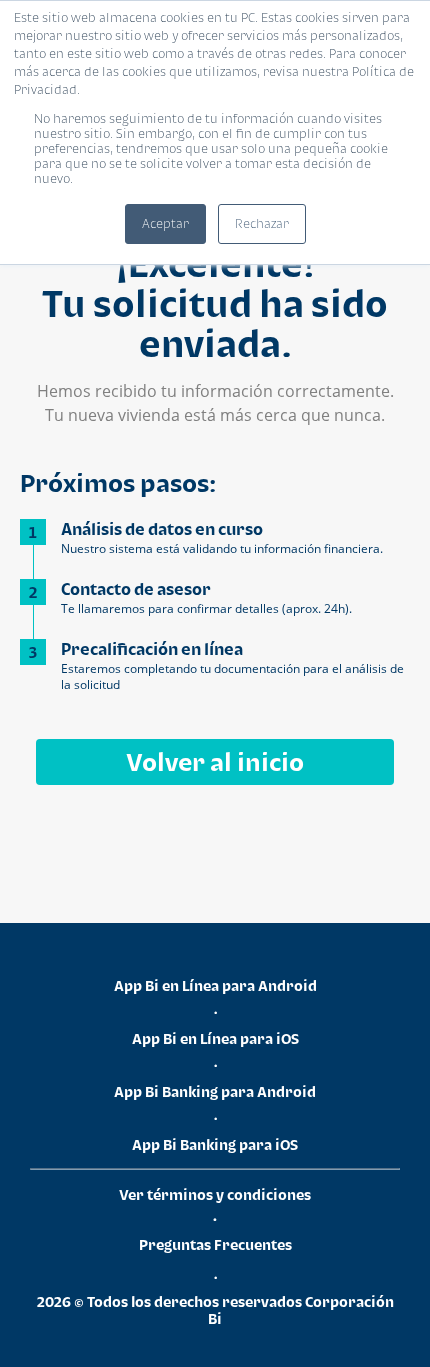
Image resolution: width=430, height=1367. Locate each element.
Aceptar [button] (165, 223)
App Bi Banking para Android (215, 1091)
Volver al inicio (215, 761)
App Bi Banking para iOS (215, 1144)
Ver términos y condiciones (215, 1194)
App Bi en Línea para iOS (215, 1038)
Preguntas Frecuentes (215, 1244)
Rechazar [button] (262, 223)
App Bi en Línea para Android (215, 985)
